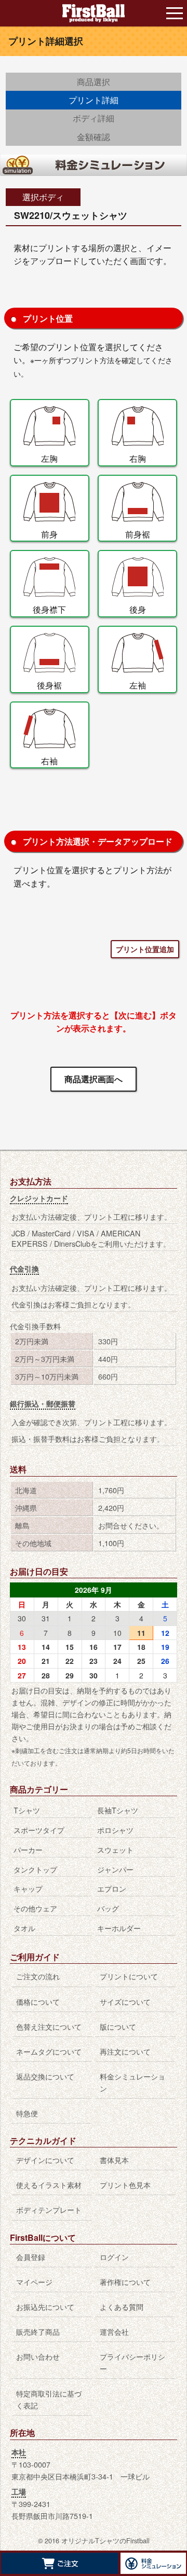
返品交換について (45, 2076)
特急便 (27, 2113)
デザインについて (45, 2160)
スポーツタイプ (39, 1830)
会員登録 (31, 2257)
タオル (24, 1928)
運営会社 (114, 2331)
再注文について (125, 2051)
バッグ (108, 1908)
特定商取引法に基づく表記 (49, 2399)
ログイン (114, 2257)
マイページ (34, 2282)
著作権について (125, 2282)
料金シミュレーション (132, 2082)
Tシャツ (27, 1810)
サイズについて (125, 2001)
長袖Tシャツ (118, 1810)
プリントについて (129, 1976)
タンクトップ (35, 1869)
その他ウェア (35, 1908)
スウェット (115, 1849)
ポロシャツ (115, 1830)
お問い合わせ (38, 2356)
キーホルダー (119, 1928)
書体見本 (114, 2160)
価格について (38, 2001)
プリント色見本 (125, 2185)
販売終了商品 (38, 2331)
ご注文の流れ (38, 1976)
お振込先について (45, 2306)
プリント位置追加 (145, 949)
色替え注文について (49, 2026)
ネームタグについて (49, 2051)
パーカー (28, 1849)
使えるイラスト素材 (49, 2185)
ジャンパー (115, 1869)
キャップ (28, 1888)
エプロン (112, 1888)
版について (118, 2026)
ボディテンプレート (49, 2209)
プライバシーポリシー (132, 2362)
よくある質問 (122, 2306)
